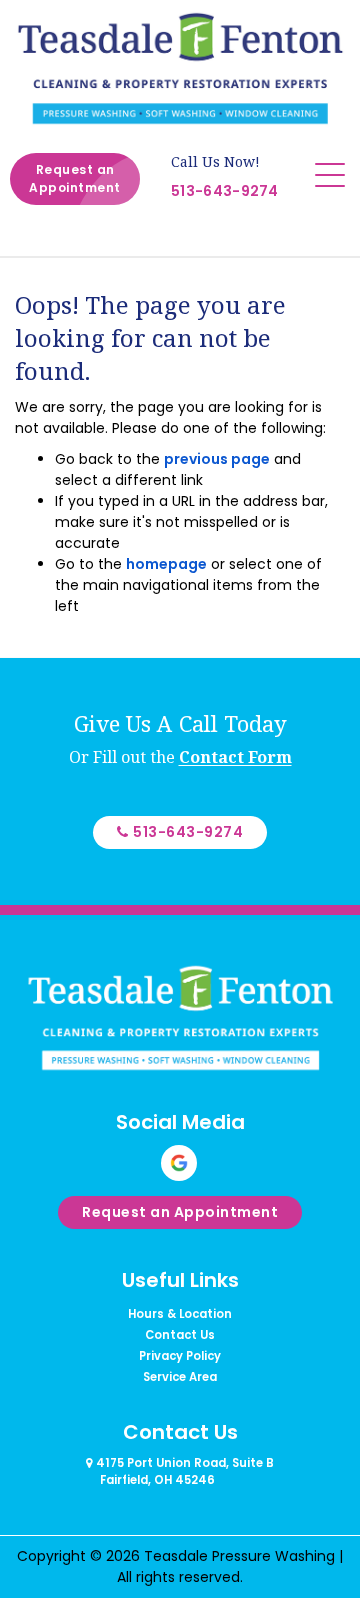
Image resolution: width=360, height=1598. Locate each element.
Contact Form (235, 757)
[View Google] (179, 1163)
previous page (217, 459)
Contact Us (180, 1335)
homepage (166, 564)
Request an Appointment (75, 178)
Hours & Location (180, 1314)
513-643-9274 (225, 191)
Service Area (180, 1377)
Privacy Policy (180, 1356)
